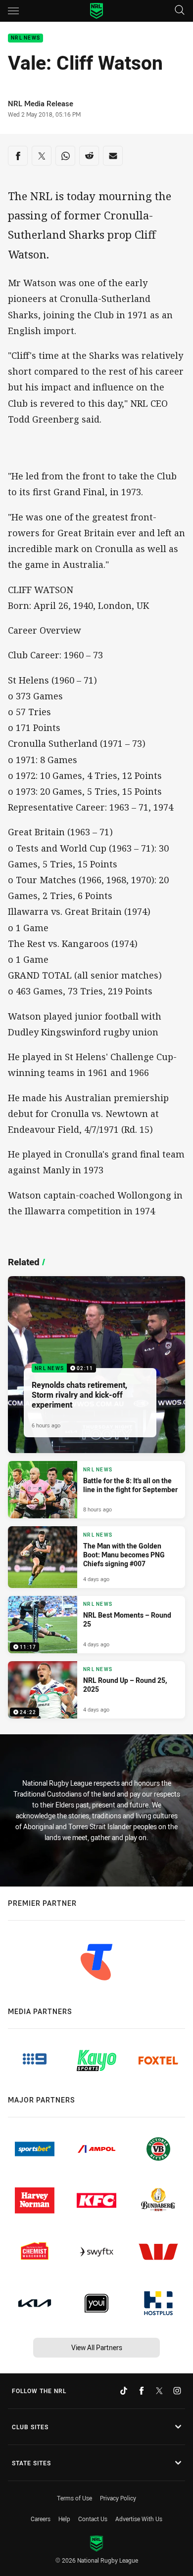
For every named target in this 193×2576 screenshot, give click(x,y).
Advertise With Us (139, 2519)
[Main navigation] (13, 11)
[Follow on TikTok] (124, 2391)
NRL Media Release (41, 104)
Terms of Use (74, 2498)
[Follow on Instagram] (177, 2391)
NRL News (25, 38)
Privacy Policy (118, 2498)
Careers (41, 2519)
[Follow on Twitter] (159, 2391)
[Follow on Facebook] (142, 2391)
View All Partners (97, 2347)
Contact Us (93, 2519)
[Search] (180, 11)
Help (64, 2519)
